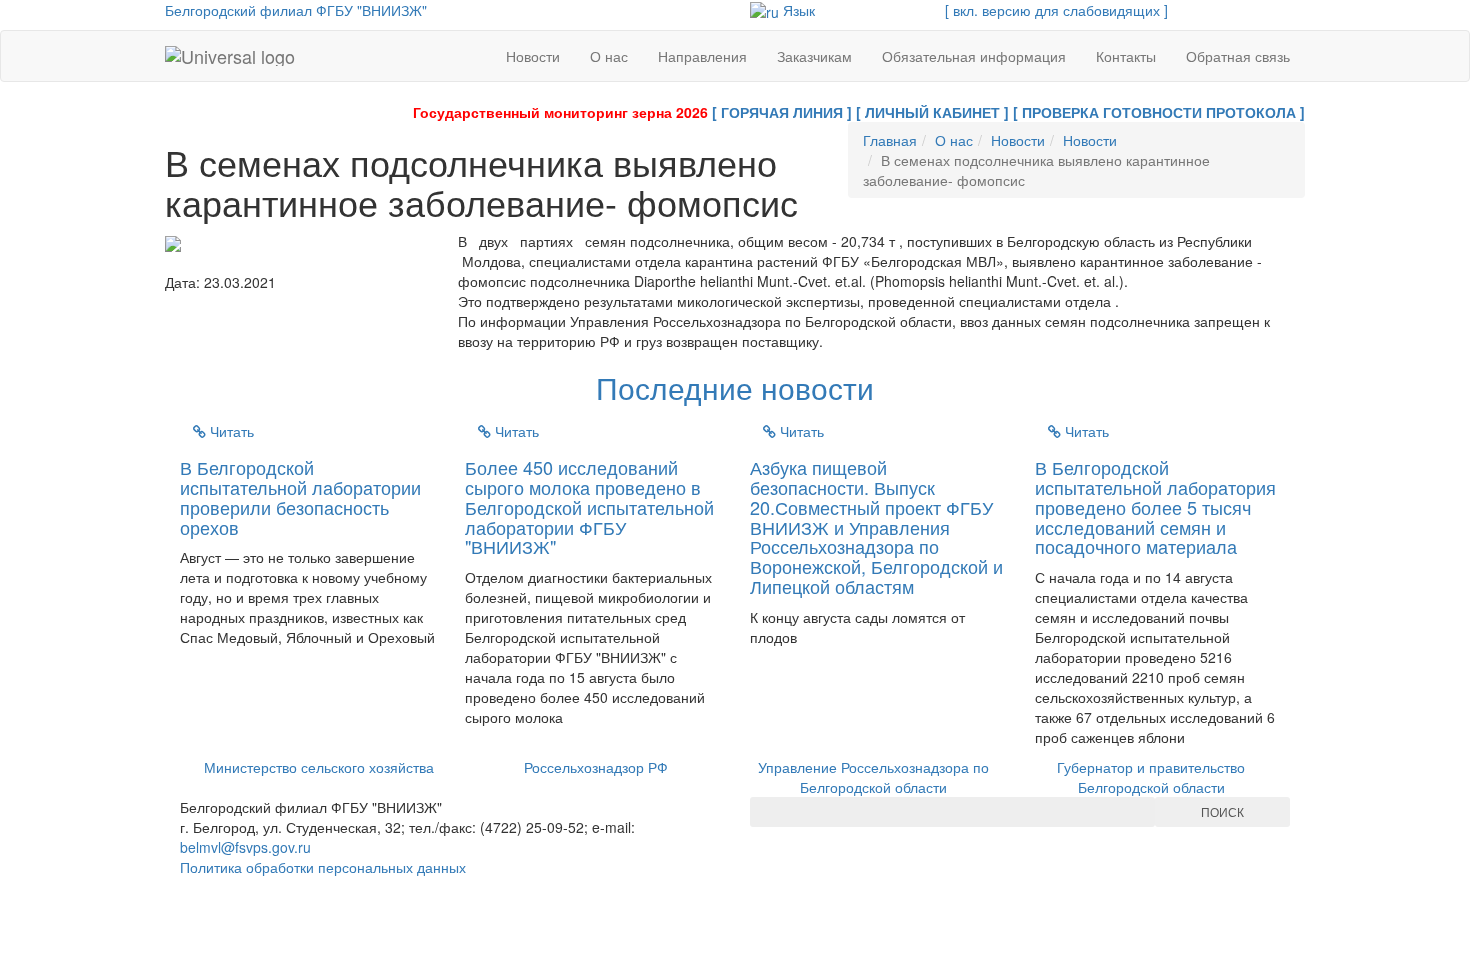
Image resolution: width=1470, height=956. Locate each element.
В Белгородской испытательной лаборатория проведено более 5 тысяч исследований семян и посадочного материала (1155, 506)
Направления (702, 56)
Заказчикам (814, 56)
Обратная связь (1238, 56)
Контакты (1126, 56)
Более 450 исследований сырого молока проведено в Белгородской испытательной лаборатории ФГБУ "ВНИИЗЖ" (589, 506)
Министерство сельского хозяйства (319, 767)
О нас (609, 56)
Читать (230, 431)
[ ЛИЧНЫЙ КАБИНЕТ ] (932, 112)
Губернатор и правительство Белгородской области (1151, 777)
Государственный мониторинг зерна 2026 (560, 112)
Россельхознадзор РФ (596, 767)
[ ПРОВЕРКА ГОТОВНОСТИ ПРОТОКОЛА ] (1159, 112)
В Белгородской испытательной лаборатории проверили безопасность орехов (300, 496)
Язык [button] (797, 10)
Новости (533, 56)
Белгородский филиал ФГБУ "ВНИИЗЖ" (296, 10)
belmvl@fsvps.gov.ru (245, 847)
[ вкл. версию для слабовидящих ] (1056, 10)
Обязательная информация (974, 56)
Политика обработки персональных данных (323, 867)
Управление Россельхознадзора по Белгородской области (873, 777)
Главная (890, 140)
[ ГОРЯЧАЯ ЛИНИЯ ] (782, 112)
